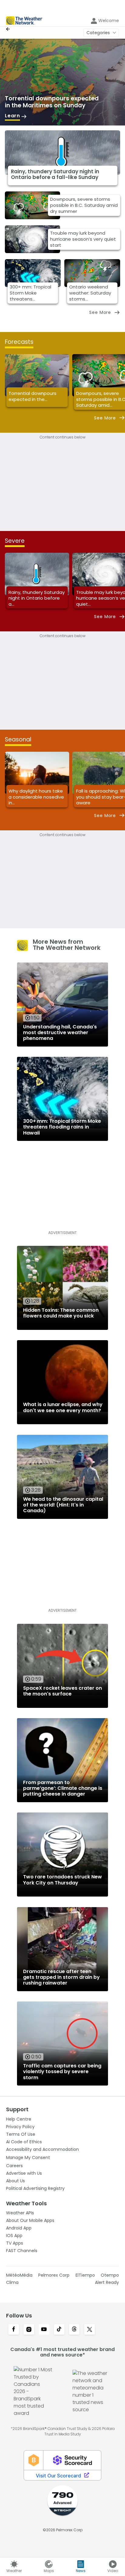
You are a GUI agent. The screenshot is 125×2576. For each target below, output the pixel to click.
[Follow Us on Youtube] (44, 2330)
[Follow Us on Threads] (74, 2330)
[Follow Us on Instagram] (29, 2330)
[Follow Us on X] (90, 2330)
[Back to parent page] (9, 29)
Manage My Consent (28, 2158)
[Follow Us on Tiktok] (59, 2330)
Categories (98, 33)
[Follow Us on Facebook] (14, 2330)
